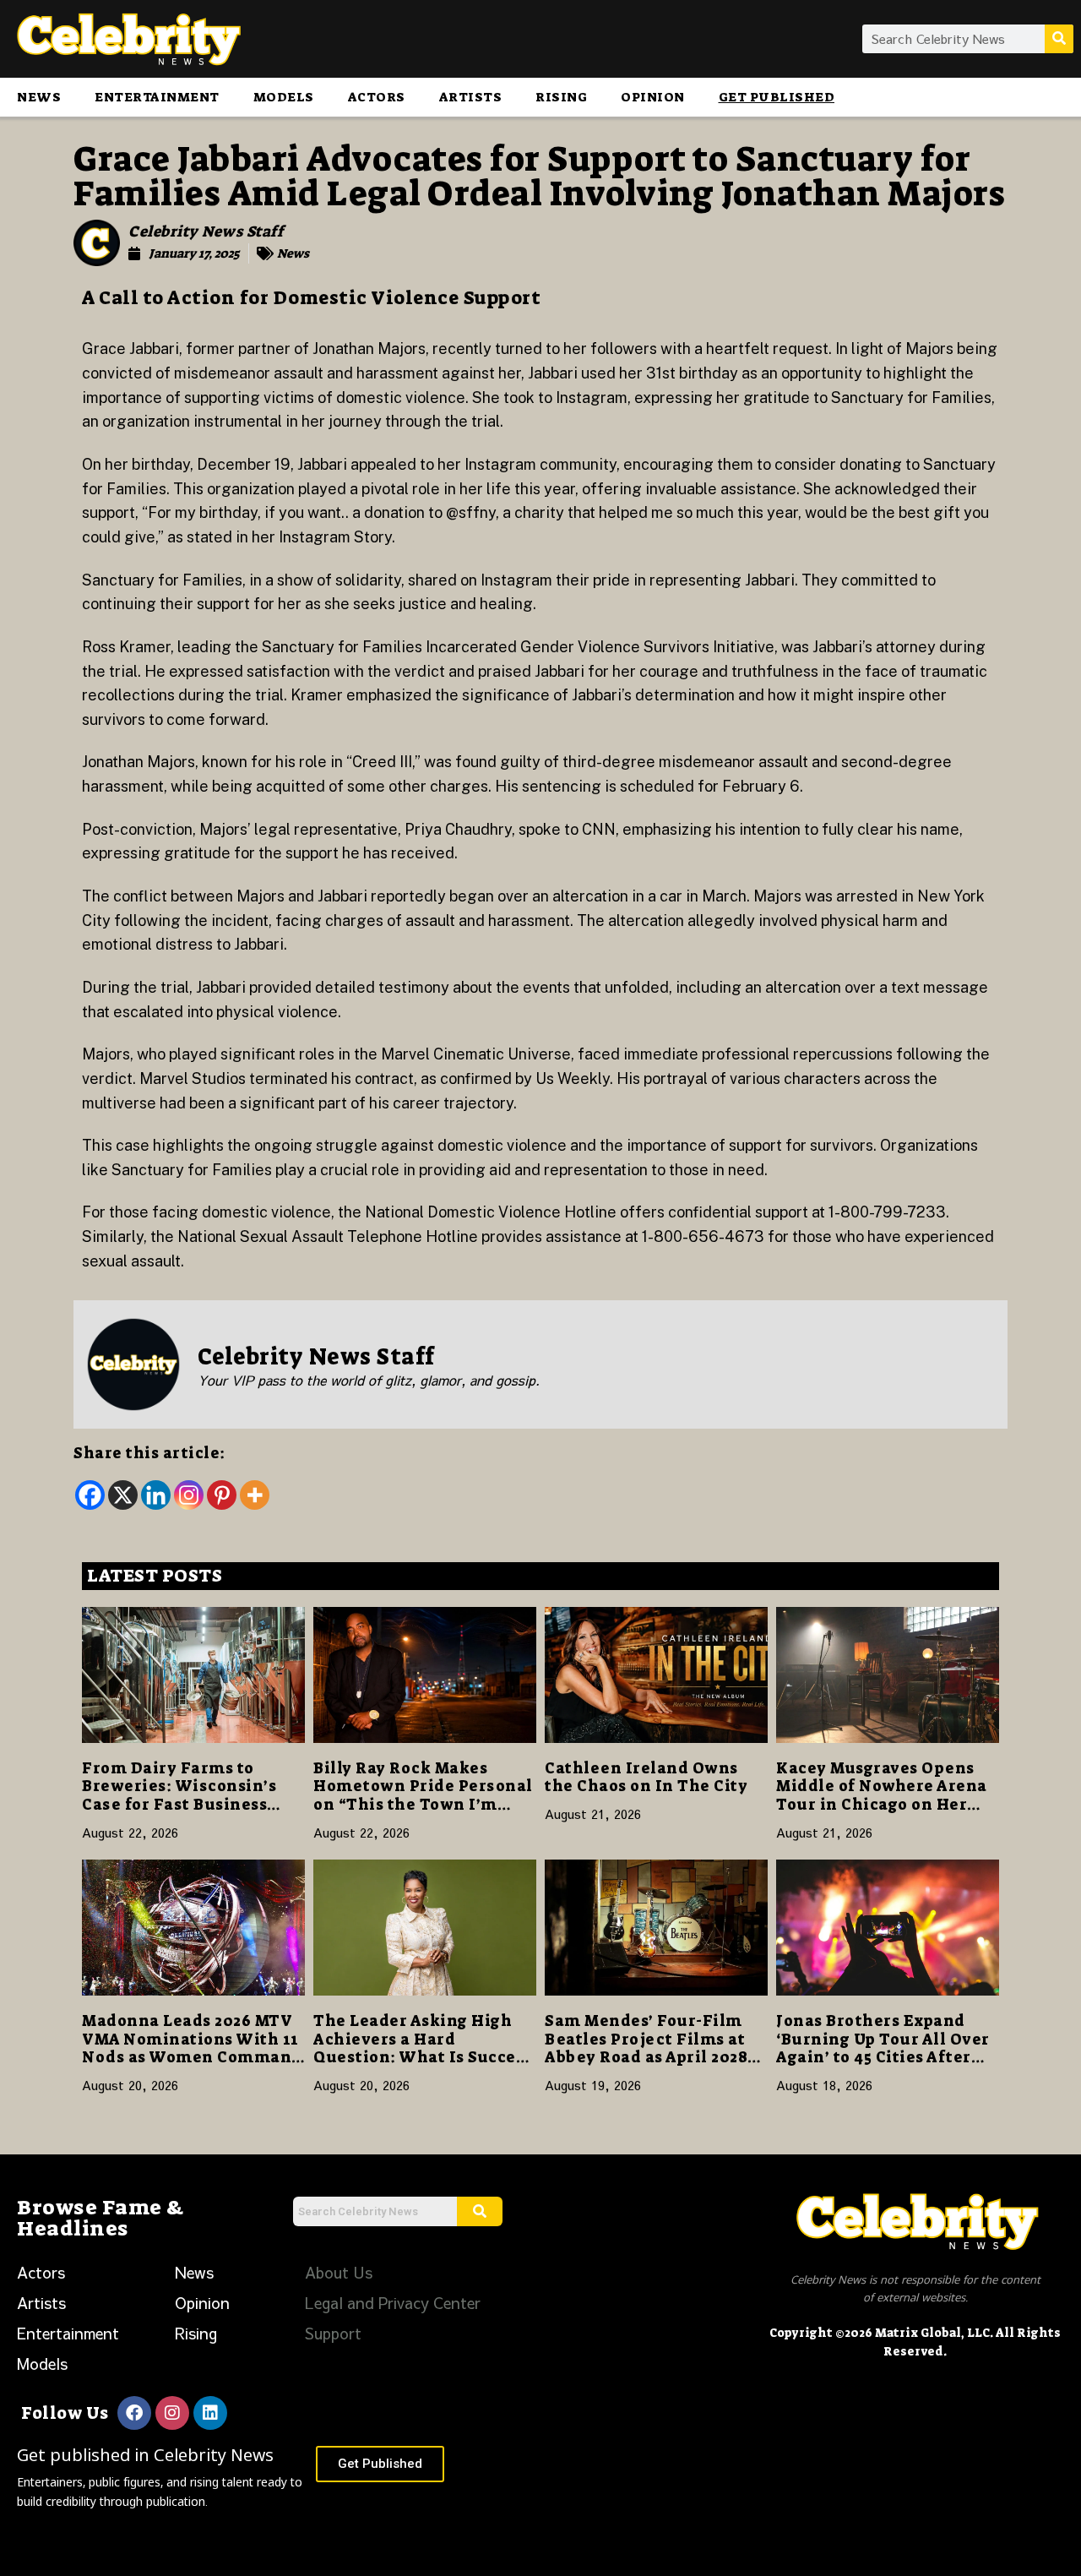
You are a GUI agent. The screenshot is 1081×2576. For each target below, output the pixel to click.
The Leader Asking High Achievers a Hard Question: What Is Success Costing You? (423, 2048)
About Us (339, 2272)
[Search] (1059, 39)
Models (284, 97)
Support (333, 2333)
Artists (471, 97)
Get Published (777, 97)
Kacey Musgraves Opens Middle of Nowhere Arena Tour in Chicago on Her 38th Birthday (882, 1796)
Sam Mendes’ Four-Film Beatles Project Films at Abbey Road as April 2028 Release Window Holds (646, 2048)
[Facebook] (90, 1495)
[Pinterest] (222, 1495)
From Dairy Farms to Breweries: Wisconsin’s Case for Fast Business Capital (179, 1796)
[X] (123, 1495)
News (39, 97)
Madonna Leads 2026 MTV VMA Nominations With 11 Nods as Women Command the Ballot (192, 2048)
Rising (561, 97)
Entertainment (157, 97)
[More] (255, 1495)
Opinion (653, 97)
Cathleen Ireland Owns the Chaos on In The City (646, 1778)
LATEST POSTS (155, 1576)
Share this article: (149, 1453)
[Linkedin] (156, 1495)
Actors (377, 97)
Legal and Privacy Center (393, 2303)
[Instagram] (189, 1495)
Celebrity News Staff (206, 231)
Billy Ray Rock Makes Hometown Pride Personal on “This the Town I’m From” (423, 1796)
